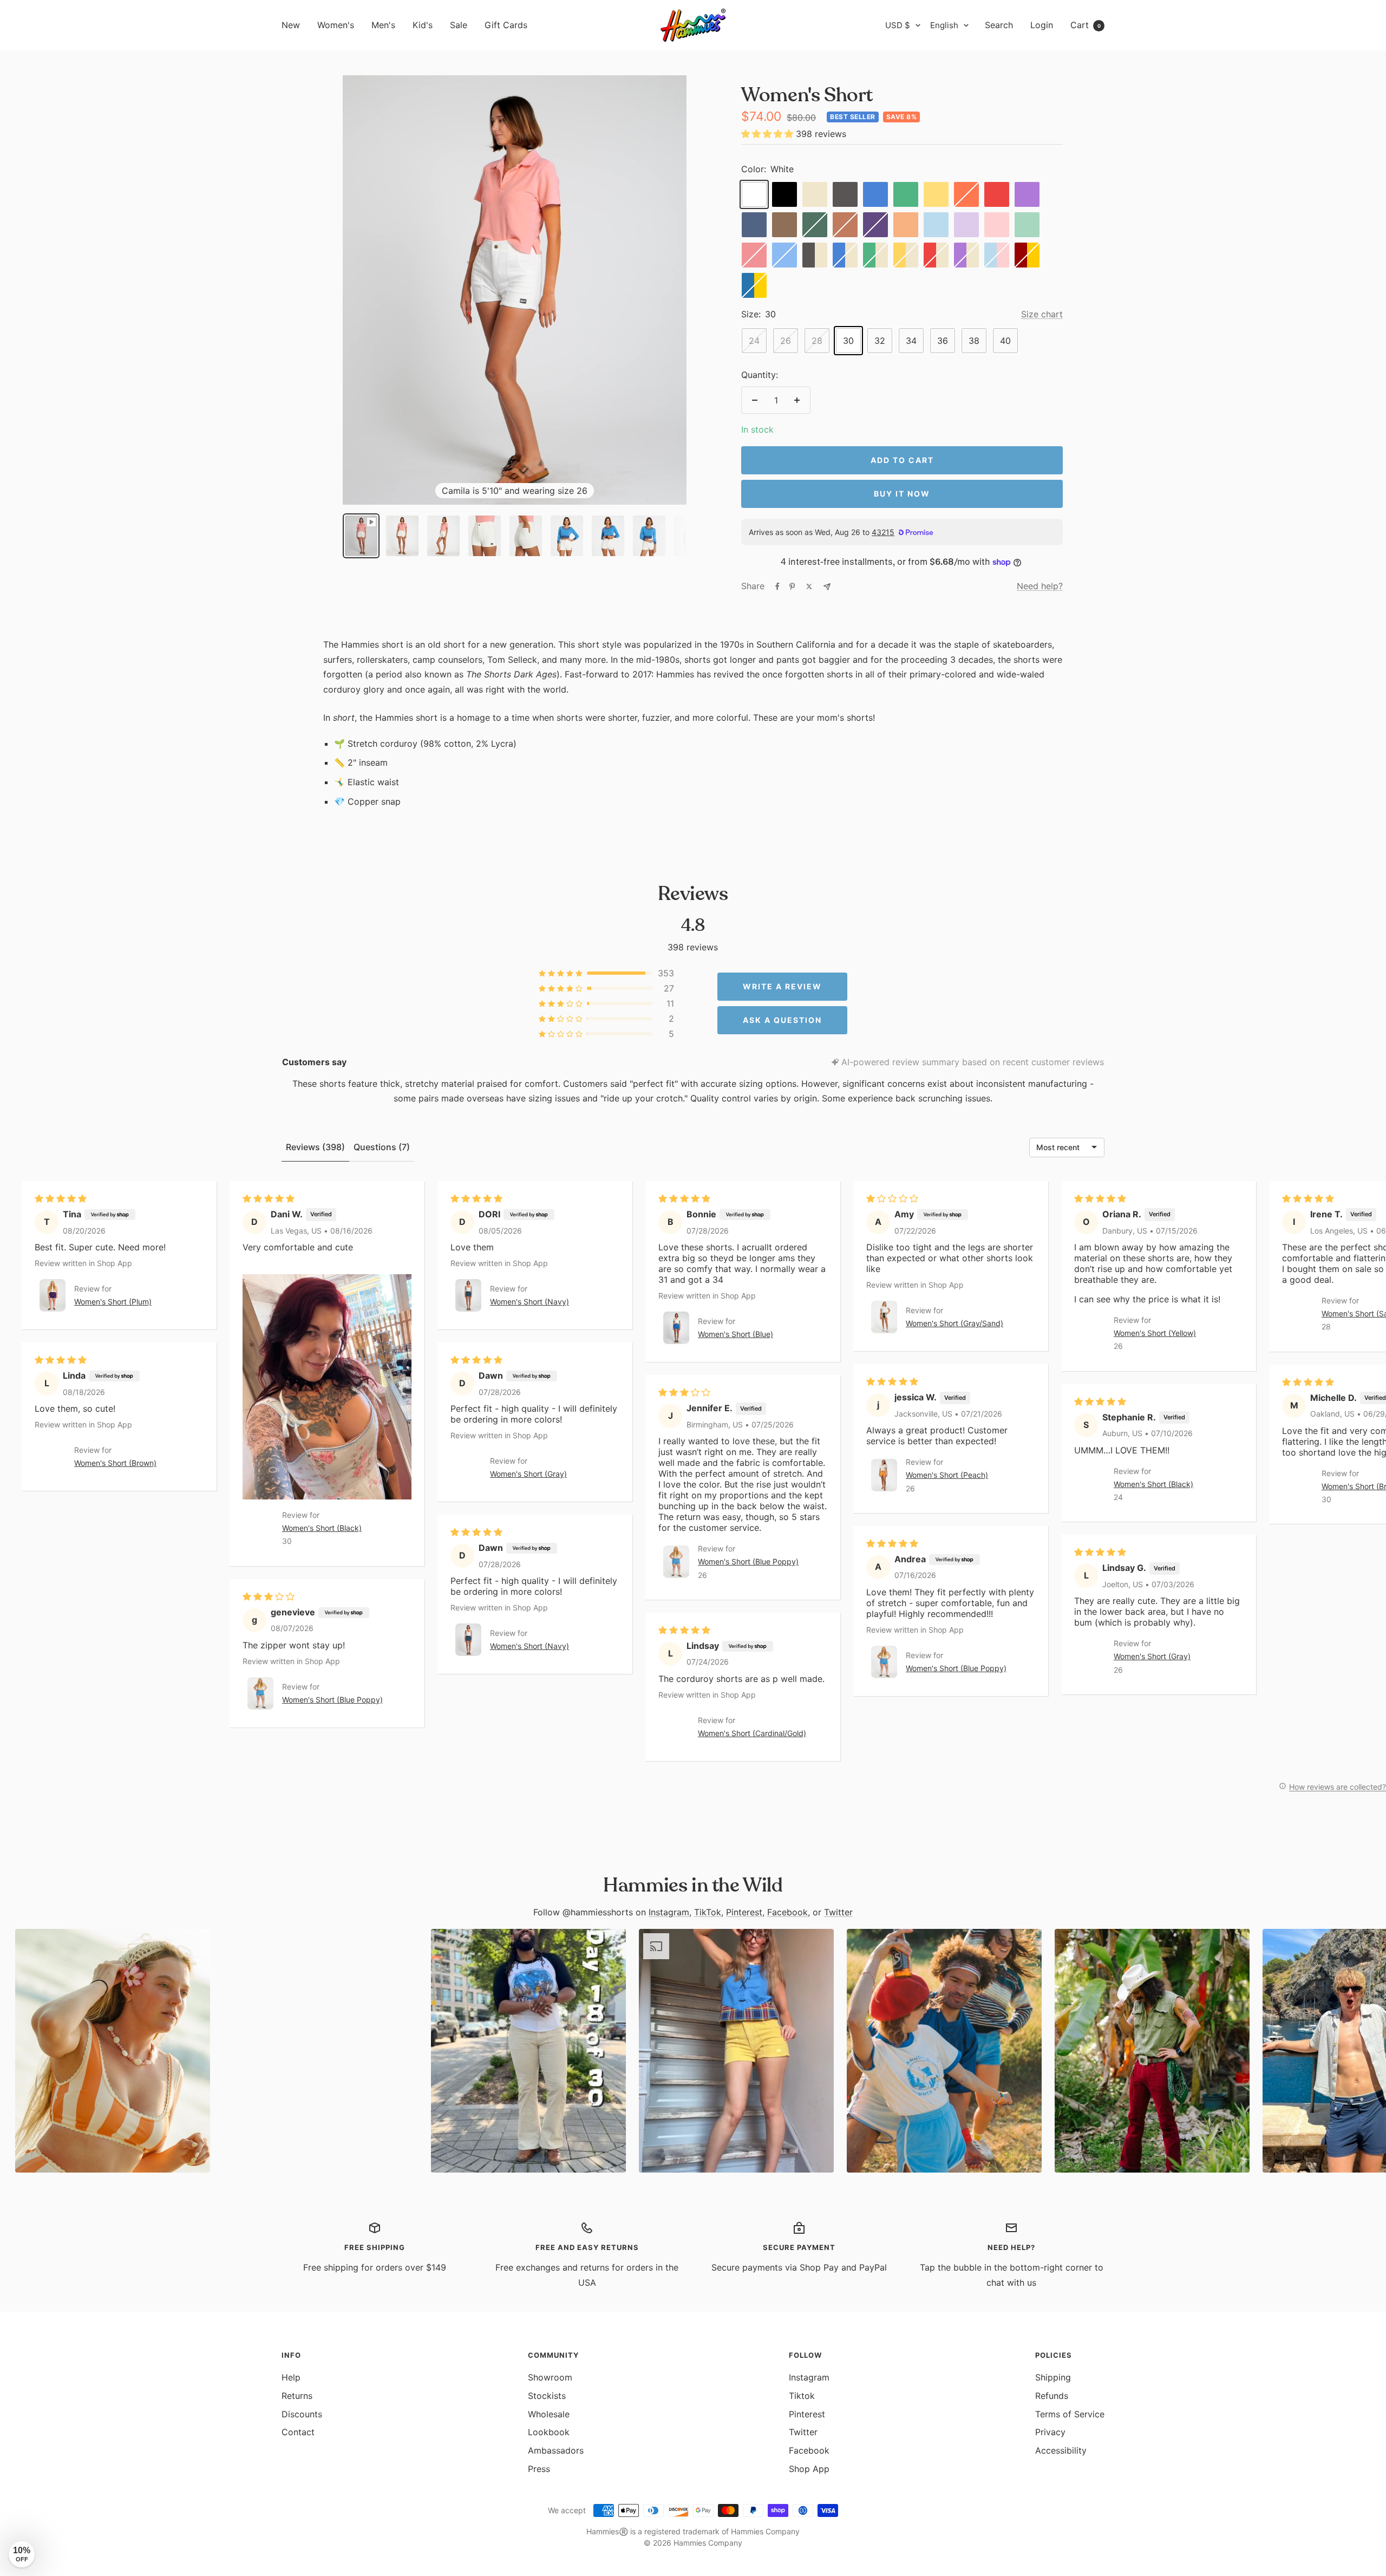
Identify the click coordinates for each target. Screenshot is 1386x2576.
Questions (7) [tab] (382, 1147)
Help (291, 2377)
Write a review (782, 986)
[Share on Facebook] (777, 586)
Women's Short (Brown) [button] (115, 1463)
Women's (336, 25)
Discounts (302, 2414)
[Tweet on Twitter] (809, 586)
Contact (298, 2432)
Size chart (1042, 314)
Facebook (787, 1912)
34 (911, 341)
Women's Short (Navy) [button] (529, 1302)
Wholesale (549, 2414)
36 (943, 341)
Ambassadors (556, 2450)
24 (754, 341)
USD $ (898, 25)
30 (848, 341)
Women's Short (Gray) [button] (528, 1474)
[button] (769, 134)
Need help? (1040, 586)
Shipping (1053, 2377)
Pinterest (744, 1912)
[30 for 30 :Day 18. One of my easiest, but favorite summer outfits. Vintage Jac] (528, 2051)
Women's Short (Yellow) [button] (1155, 1333)
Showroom (550, 2377)
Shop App (809, 2469)
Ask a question (782, 1020)
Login (1042, 25)
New (291, 25)
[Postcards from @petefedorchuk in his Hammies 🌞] (321, 2051)
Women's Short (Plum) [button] (113, 1302)
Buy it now (902, 494)
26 (786, 341)
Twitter (838, 1912)
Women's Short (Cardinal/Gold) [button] (752, 1733)
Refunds (1052, 2396)
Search (999, 25)
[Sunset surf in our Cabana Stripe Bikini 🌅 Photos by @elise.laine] (113, 2051)
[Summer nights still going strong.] (944, 2051)
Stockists (547, 2396)
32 (880, 341)
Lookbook (549, 2432)
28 (817, 341)
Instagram (669, 1912)
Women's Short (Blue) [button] (736, 1335)
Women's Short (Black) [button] (322, 1528)
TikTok (708, 1912)
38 (974, 341)
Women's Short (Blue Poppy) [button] (332, 1700)
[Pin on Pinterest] (792, 586)
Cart (1086, 25)
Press (539, 2469)
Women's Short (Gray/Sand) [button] (954, 1324)
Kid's (423, 25)
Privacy (1050, 2432)
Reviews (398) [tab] (315, 1147)
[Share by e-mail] (827, 587)
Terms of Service (1070, 2414)
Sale (459, 25)
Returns (297, 2396)
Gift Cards (506, 25)
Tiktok (802, 2396)
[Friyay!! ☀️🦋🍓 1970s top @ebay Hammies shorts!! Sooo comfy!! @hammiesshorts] (736, 2051)
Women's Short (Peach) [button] (947, 1475)
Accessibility (1061, 2450)
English (944, 25)
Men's (383, 25)
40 (1005, 341)
